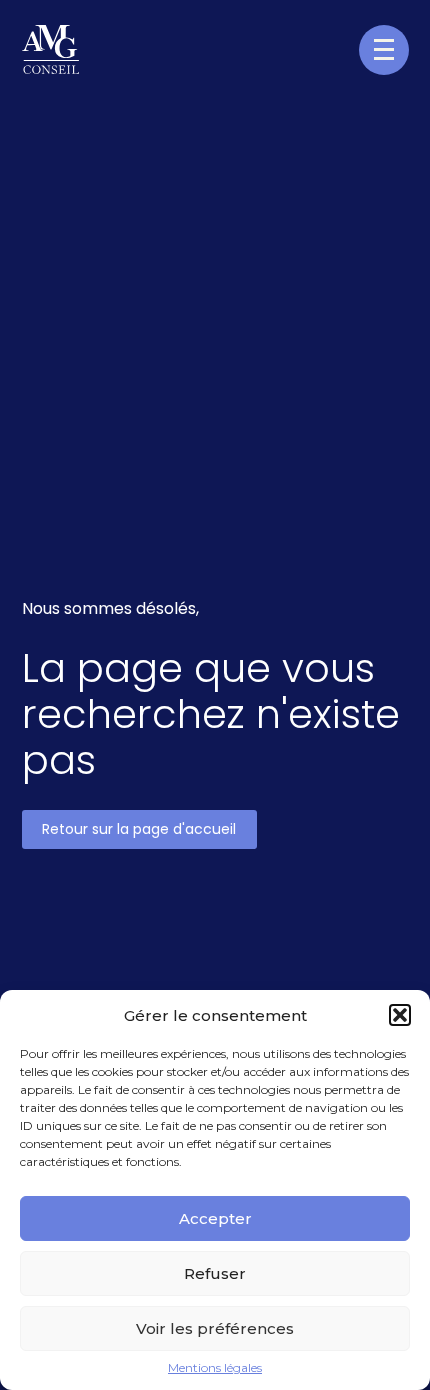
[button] (400, 1015)
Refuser (215, 1273)
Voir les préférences (215, 1328)
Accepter (215, 1218)
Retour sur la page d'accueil (139, 829)
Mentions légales (215, 1368)
